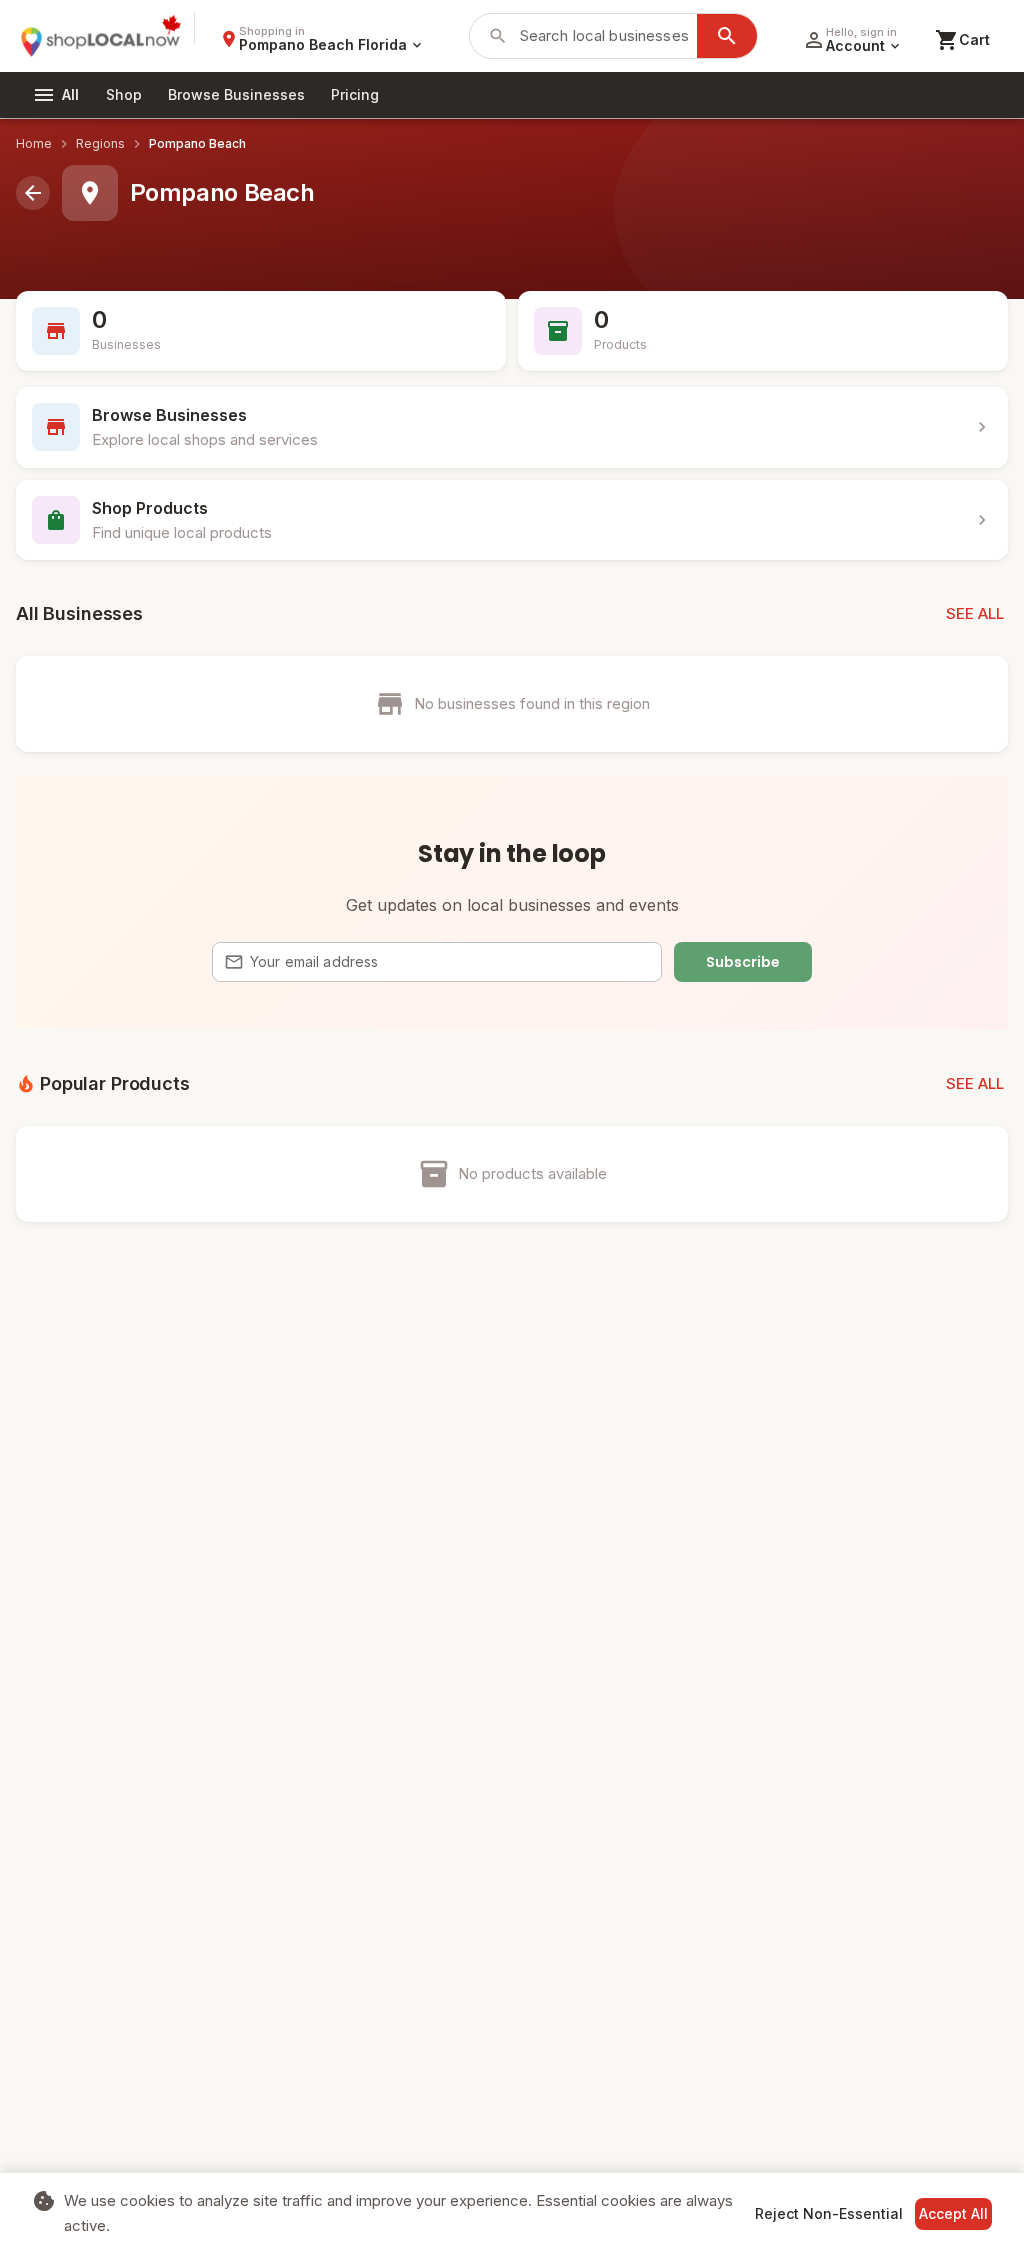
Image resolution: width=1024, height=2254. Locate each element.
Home (34, 143)
